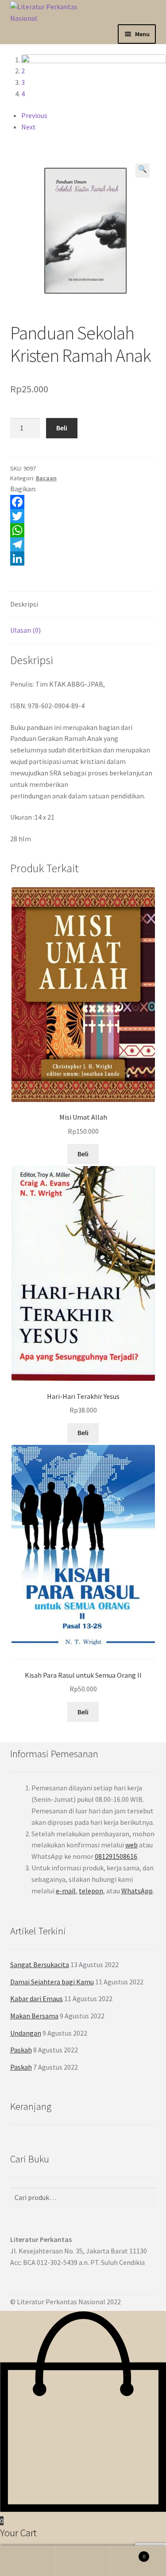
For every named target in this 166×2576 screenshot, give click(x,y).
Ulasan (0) (25, 630)
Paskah (21, 2050)
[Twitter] (83, 516)
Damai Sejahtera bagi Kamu (52, 1982)
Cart (128, 2553)
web (131, 1845)
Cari (83, 2561)
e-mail (66, 1891)
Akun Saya (28, 2561)
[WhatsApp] (83, 530)
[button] (143, 171)
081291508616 (116, 1856)
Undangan (26, 2033)
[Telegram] (83, 544)
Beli (62, 428)
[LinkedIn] (83, 559)
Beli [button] (83, 1432)
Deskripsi (24, 604)
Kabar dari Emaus (37, 1998)
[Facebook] (83, 502)
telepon (91, 1891)
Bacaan (46, 478)
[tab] (83, 605)
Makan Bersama (34, 2016)
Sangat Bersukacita (40, 1964)
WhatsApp (137, 1891)
